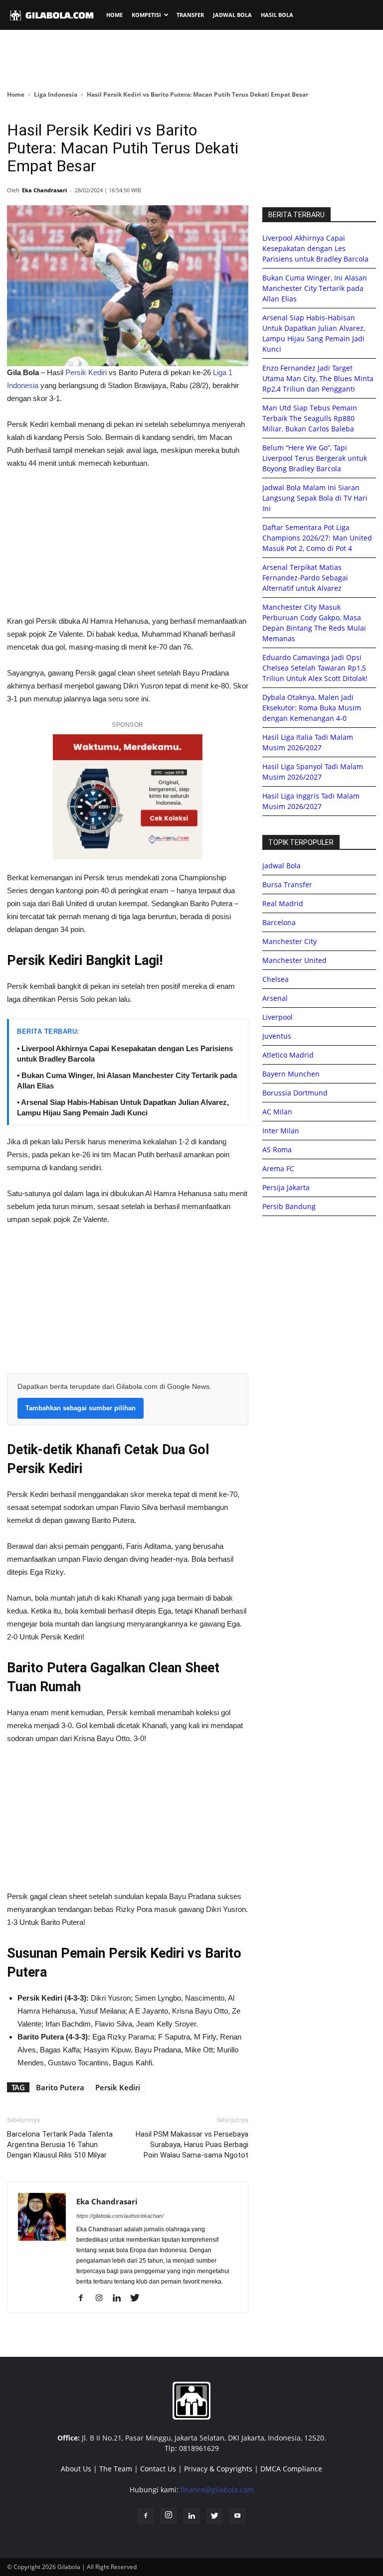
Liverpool (278, 1017)
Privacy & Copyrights (218, 2469)
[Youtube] (237, 2516)
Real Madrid (283, 903)
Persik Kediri (86, 372)
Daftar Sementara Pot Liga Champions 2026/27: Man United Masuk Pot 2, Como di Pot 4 (317, 538)
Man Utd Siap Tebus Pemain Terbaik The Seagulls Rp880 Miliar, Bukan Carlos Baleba (310, 418)
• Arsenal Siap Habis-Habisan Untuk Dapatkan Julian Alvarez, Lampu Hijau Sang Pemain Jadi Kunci (123, 1107)
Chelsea (276, 979)
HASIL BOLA (277, 15)
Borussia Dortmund (295, 1093)
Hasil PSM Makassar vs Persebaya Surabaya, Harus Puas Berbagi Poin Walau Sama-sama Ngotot (192, 2145)
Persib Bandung (289, 1206)
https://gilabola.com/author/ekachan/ (120, 2216)
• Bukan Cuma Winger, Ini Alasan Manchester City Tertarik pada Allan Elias (127, 1081)
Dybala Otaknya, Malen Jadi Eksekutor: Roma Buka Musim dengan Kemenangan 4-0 (312, 708)
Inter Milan (281, 1131)
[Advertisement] (191, 59)
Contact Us (158, 2469)
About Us (76, 2469)
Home (16, 94)
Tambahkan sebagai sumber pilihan (81, 1408)
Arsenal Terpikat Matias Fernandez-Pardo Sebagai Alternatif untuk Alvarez (305, 578)
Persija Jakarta (286, 1187)
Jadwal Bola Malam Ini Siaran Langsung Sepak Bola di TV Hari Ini (315, 498)
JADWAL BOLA (232, 15)
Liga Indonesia (56, 94)
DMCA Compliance (291, 2469)
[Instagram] (102, 2299)
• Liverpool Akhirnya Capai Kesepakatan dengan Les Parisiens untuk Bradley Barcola (125, 1054)
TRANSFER (190, 15)
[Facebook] (85, 2299)
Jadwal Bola (282, 866)
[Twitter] (138, 2299)
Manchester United (294, 960)
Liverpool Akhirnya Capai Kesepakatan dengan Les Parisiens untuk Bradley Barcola (315, 248)
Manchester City (289, 941)
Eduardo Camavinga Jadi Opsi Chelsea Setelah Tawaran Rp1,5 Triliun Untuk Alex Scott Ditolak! (315, 668)
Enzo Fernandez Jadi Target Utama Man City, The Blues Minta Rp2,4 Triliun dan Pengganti (318, 378)
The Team (116, 2469)
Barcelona (279, 922)
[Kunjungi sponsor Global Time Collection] (128, 797)
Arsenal (275, 998)
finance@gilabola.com (217, 2490)
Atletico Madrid (288, 1055)
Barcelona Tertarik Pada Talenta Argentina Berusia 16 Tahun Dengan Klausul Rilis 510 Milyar (60, 2145)
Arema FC (278, 1168)
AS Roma (277, 1150)
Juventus (277, 1036)
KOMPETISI (146, 15)
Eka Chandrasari (44, 190)
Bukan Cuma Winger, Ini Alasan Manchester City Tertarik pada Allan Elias (315, 288)
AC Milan (277, 1112)
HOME (114, 15)
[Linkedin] (120, 2299)
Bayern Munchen (291, 1074)
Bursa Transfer (287, 884)
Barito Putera (60, 2087)
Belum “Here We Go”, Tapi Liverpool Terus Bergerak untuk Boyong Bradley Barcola (315, 458)
